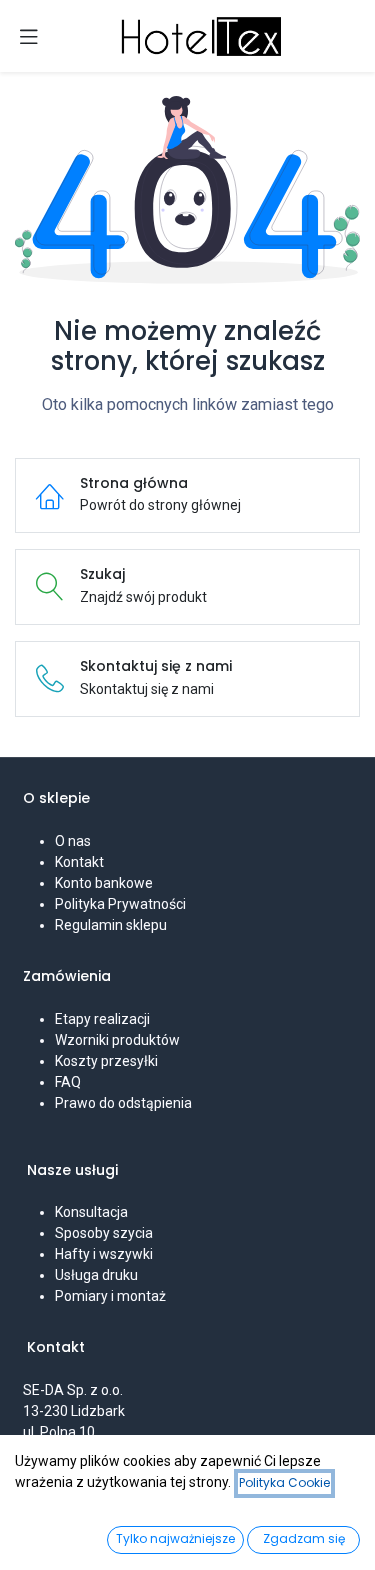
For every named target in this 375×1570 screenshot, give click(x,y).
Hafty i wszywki (104, 1254)
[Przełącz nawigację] (29, 36)
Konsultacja (91, 1212)
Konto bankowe (104, 883)
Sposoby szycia (104, 1233)
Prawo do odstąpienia (123, 1103)
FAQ (68, 1082)
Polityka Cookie (284, 1482)
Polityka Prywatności (120, 904)
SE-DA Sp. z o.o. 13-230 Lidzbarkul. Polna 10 (74, 1411)
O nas (73, 841)
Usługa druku (96, 1275)
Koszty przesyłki (106, 1061)
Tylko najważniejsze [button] (175, 1538)
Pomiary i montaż (110, 1296)
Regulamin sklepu (111, 925)
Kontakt (79, 862)
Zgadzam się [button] (304, 1538)
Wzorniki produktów (117, 1040)
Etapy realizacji (102, 1019)
